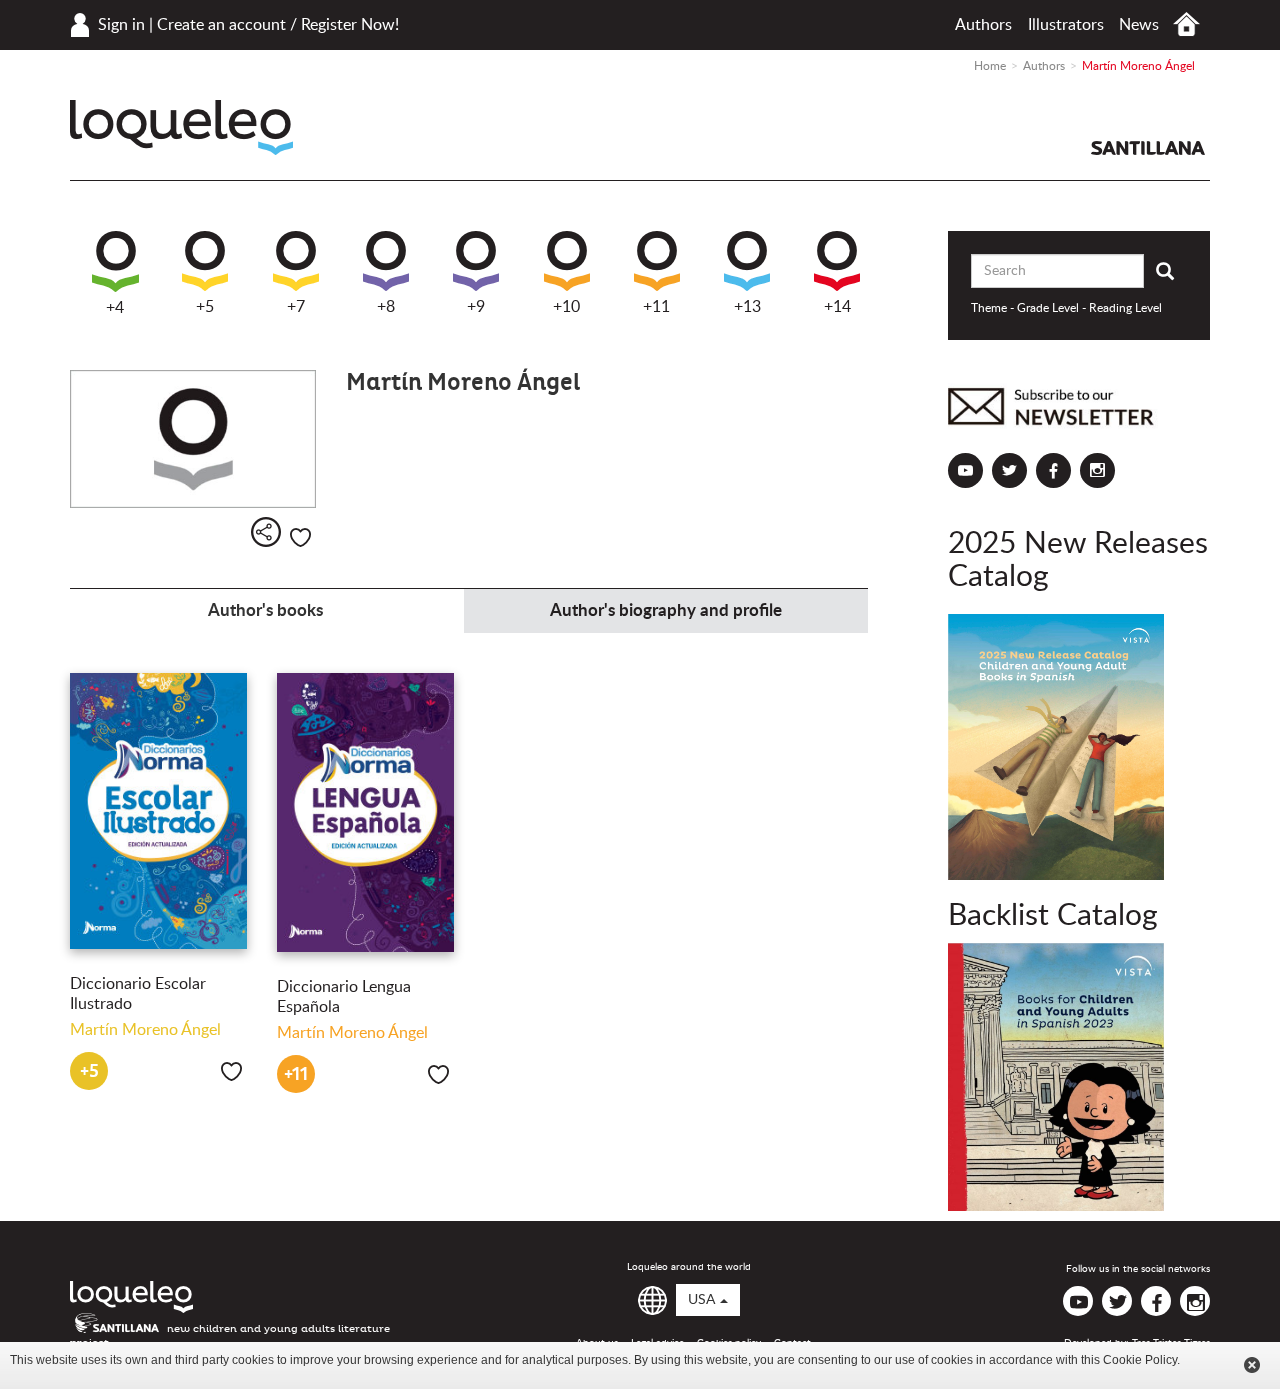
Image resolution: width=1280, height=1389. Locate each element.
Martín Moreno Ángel (145, 1030)
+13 (747, 307)
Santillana (1148, 148)
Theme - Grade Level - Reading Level (1066, 308)
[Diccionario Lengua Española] (365, 812)
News (1139, 25)
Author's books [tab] (265, 610)
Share (266, 532)
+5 (205, 307)
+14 (837, 307)
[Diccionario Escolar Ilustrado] (158, 811)
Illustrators (1066, 25)
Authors (983, 25)
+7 (296, 307)
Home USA (1186, 24)
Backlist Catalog (1053, 916)
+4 (115, 308)
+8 (386, 307)
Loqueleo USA (181, 127)
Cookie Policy (1140, 1360)
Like (300, 537)
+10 (566, 307)
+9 (476, 307)
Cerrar (1252, 1365)
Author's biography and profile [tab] (666, 610)
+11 (656, 307)
